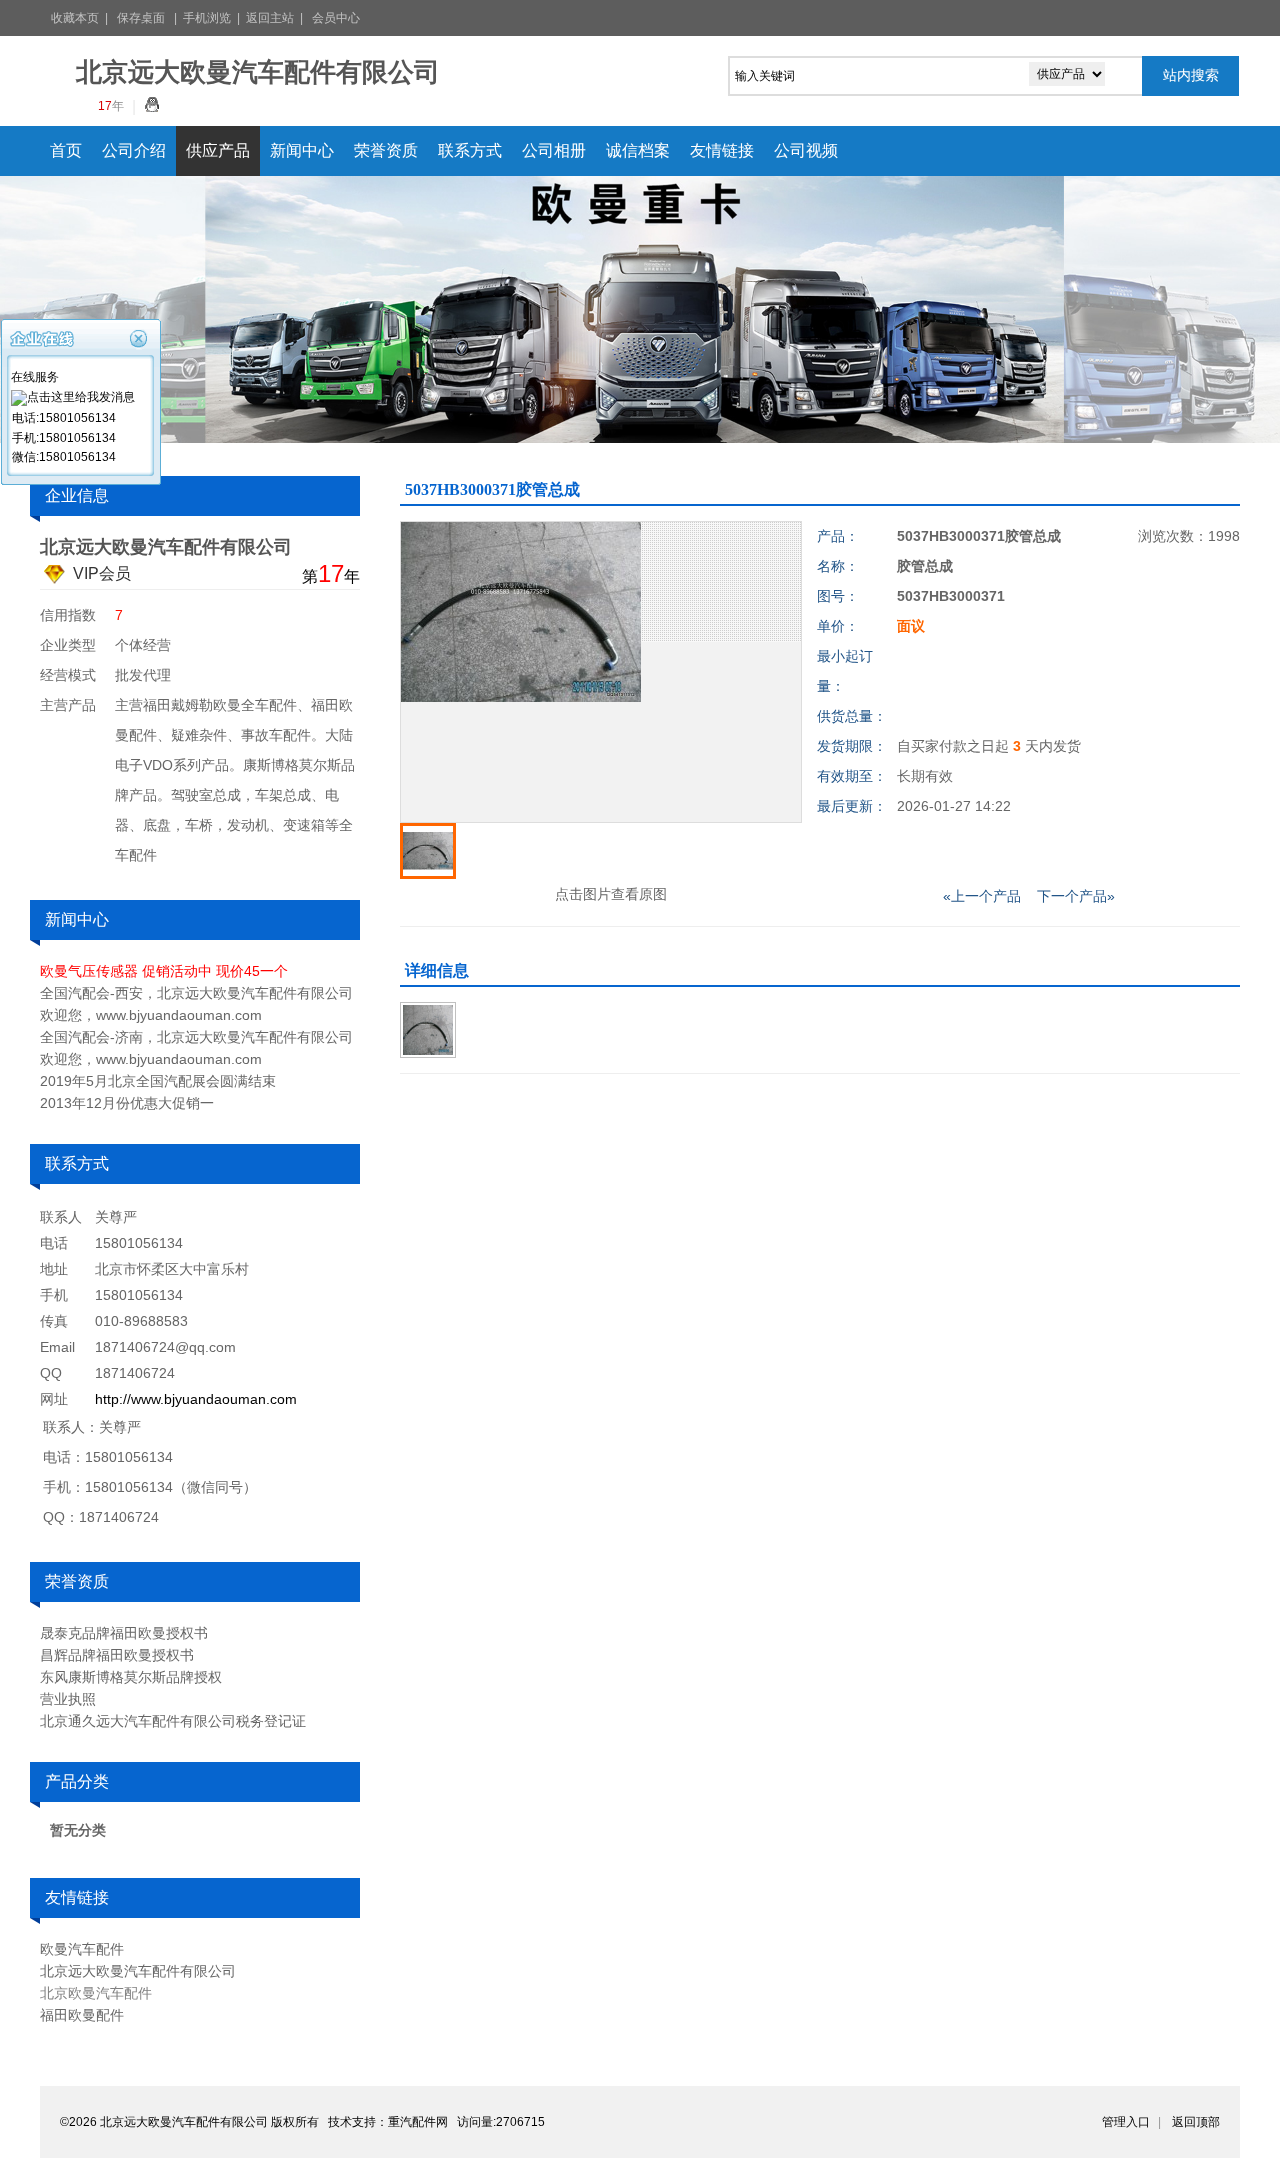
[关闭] (141, 336)
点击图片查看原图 (609, 894)
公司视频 (806, 150)
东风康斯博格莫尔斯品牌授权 (131, 1677)
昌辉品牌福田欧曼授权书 (117, 1655)
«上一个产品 (982, 896)
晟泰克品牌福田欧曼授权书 (124, 1633)
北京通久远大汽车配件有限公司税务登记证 (173, 1721)
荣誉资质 (386, 150)
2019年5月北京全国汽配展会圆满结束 (158, 1081)
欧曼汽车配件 (82, 1949)
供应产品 (218, 150)
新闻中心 (302, 150)
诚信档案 (638, 150)
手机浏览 (207, 18)
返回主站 (270, 18)
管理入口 (1126, 2122)
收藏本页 (75, 18)
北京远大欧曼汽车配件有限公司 (138, 1971)
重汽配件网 (418, 2122)
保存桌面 (141, 18)
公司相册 (554, 150)
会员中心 (336, 18)
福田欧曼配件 (82, 2015)
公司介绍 (134, 150)
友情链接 (722, 150)
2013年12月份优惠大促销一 (127, 1103)
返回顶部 (1196, 2122)
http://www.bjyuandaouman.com (196, 1399)
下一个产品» (1076, 896)
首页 (66, 150)
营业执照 (68, 1699)
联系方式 (470, 150)
